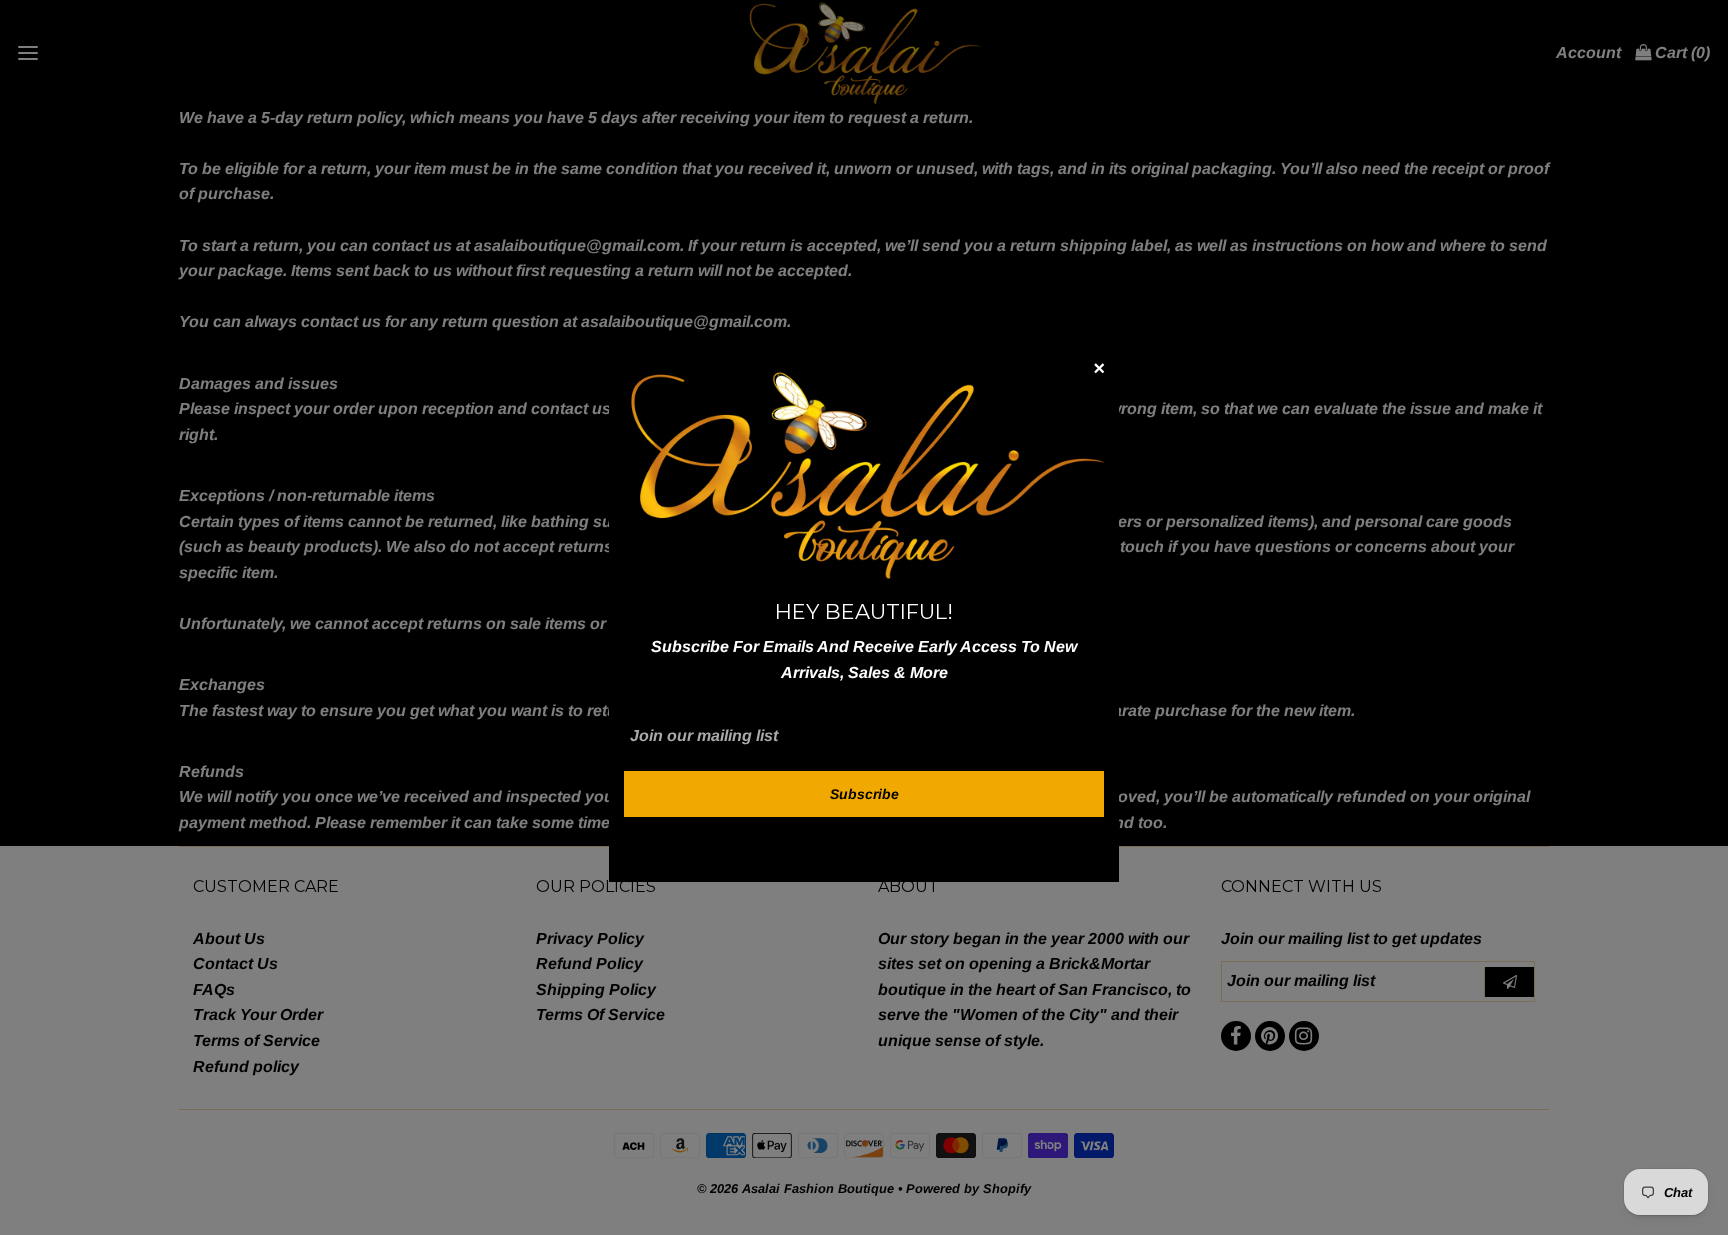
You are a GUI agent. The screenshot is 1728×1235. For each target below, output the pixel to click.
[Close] (1099, 372)
